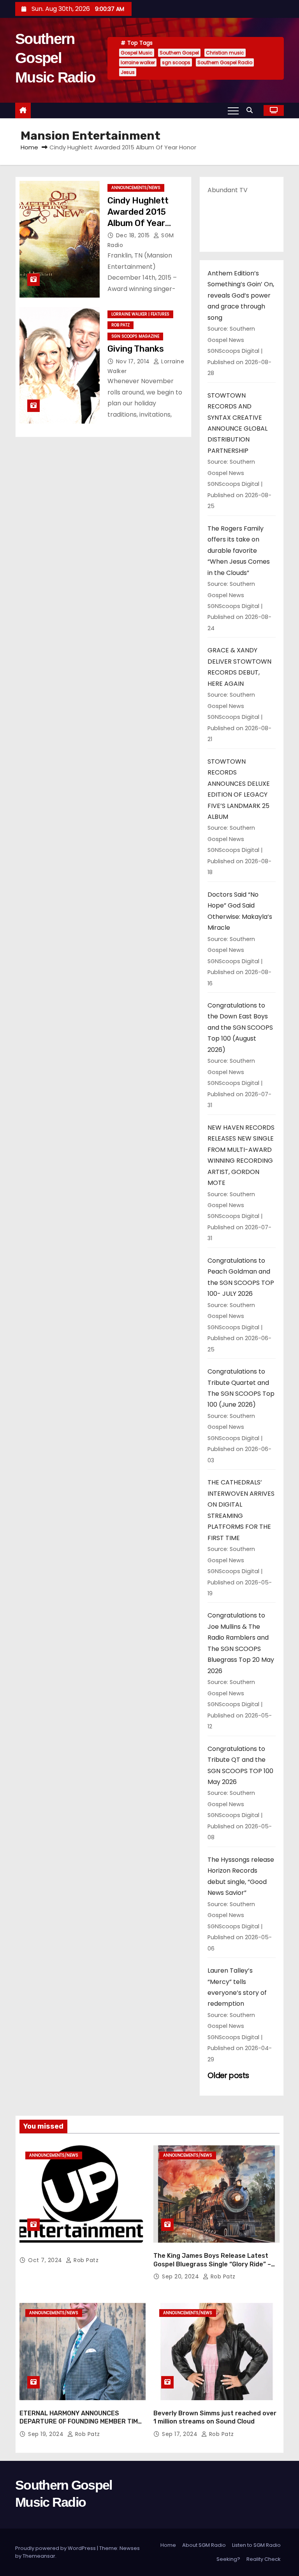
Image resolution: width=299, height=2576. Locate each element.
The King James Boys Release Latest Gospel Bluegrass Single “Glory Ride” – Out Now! (212, 2264)
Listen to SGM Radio (256, 2545)
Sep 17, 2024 (181, 2434)
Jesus (128, 72)
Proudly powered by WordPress (56, 2548)
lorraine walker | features (140, 314)
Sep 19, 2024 (47, 2434)
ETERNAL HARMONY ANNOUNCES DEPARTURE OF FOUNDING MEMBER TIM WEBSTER (79, 2422)
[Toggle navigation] (233, 110)
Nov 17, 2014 (134, 361)
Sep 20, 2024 (181, 2276)
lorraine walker (138, 62)
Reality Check (264, 2559)
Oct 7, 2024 (46, 2260)
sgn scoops (176, 62)
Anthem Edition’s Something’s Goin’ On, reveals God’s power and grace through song (241, 295)
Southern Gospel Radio (225, 62)
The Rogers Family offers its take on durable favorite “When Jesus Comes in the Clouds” (239, 551)
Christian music (225, 53)
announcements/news (136, 188)
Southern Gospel (179, 53)
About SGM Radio (204, 2545)
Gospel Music (137, 53)
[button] (252, 110)
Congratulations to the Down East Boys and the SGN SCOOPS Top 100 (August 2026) (240, 1028)
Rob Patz (120, 325)
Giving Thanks (136, 349)
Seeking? (228, 2559)
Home (29, 147)
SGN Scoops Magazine (135, 336)
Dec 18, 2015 (134, 235)
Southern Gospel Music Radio (55, 58)
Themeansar (39, 2556)
